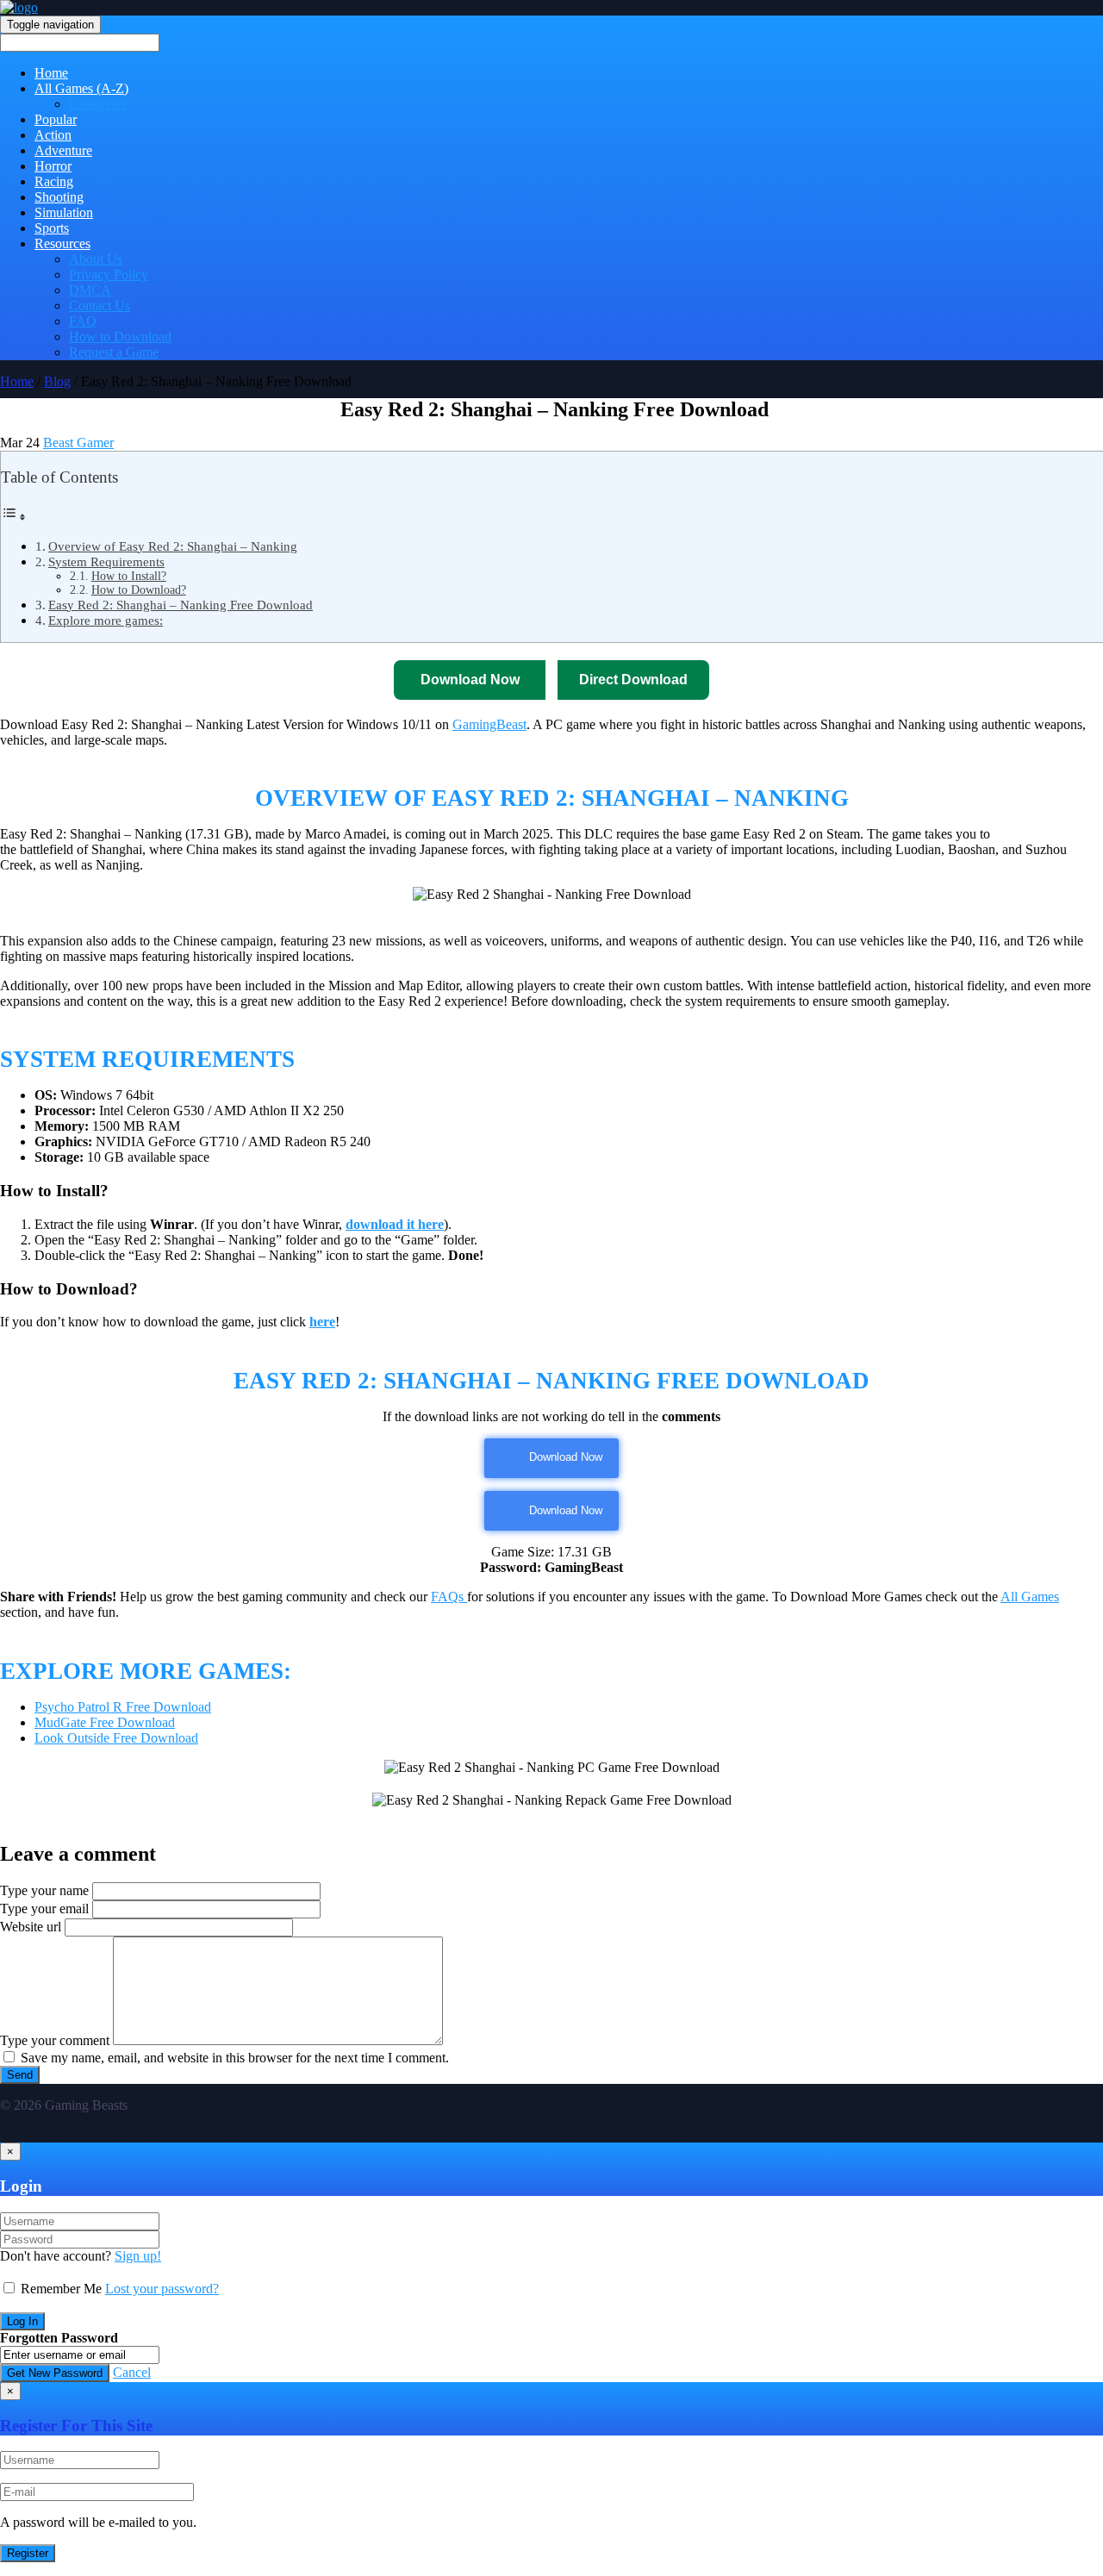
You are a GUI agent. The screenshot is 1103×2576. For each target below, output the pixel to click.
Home (51, 73)
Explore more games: (106, 620)
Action (53, 135)
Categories (98, 104)
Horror (53, 166)
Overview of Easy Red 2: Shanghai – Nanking (173, 546)
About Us (96, 259)
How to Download (120, 337)
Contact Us (100, 306)
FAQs (449, 1597)
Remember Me (61, 2289)
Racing (54, 181)
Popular (56, 119)
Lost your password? (162, 2289)
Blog (57, 381)
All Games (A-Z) (81, 88)
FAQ (83, 321)
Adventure (63, 150)
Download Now (566, 1457)
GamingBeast (489, 724)
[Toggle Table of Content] (14, 517)
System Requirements (106, 561)
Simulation (64, 212)
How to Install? (129, 576)
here (322, 1322)
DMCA (90, 290)
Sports (52, 228)
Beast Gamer (78, 443)
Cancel (132, 2372)
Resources (62, 243)
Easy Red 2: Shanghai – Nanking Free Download (181, 605)
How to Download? (139, 590)
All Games (1030, 1597)
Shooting (59, 197)
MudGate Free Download (105, 1722)
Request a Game (114, 352)
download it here (395, 1224)
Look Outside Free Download (116, 1738)
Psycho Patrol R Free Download (123, 1707)
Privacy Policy (109, 274)
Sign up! (138, 2256)
